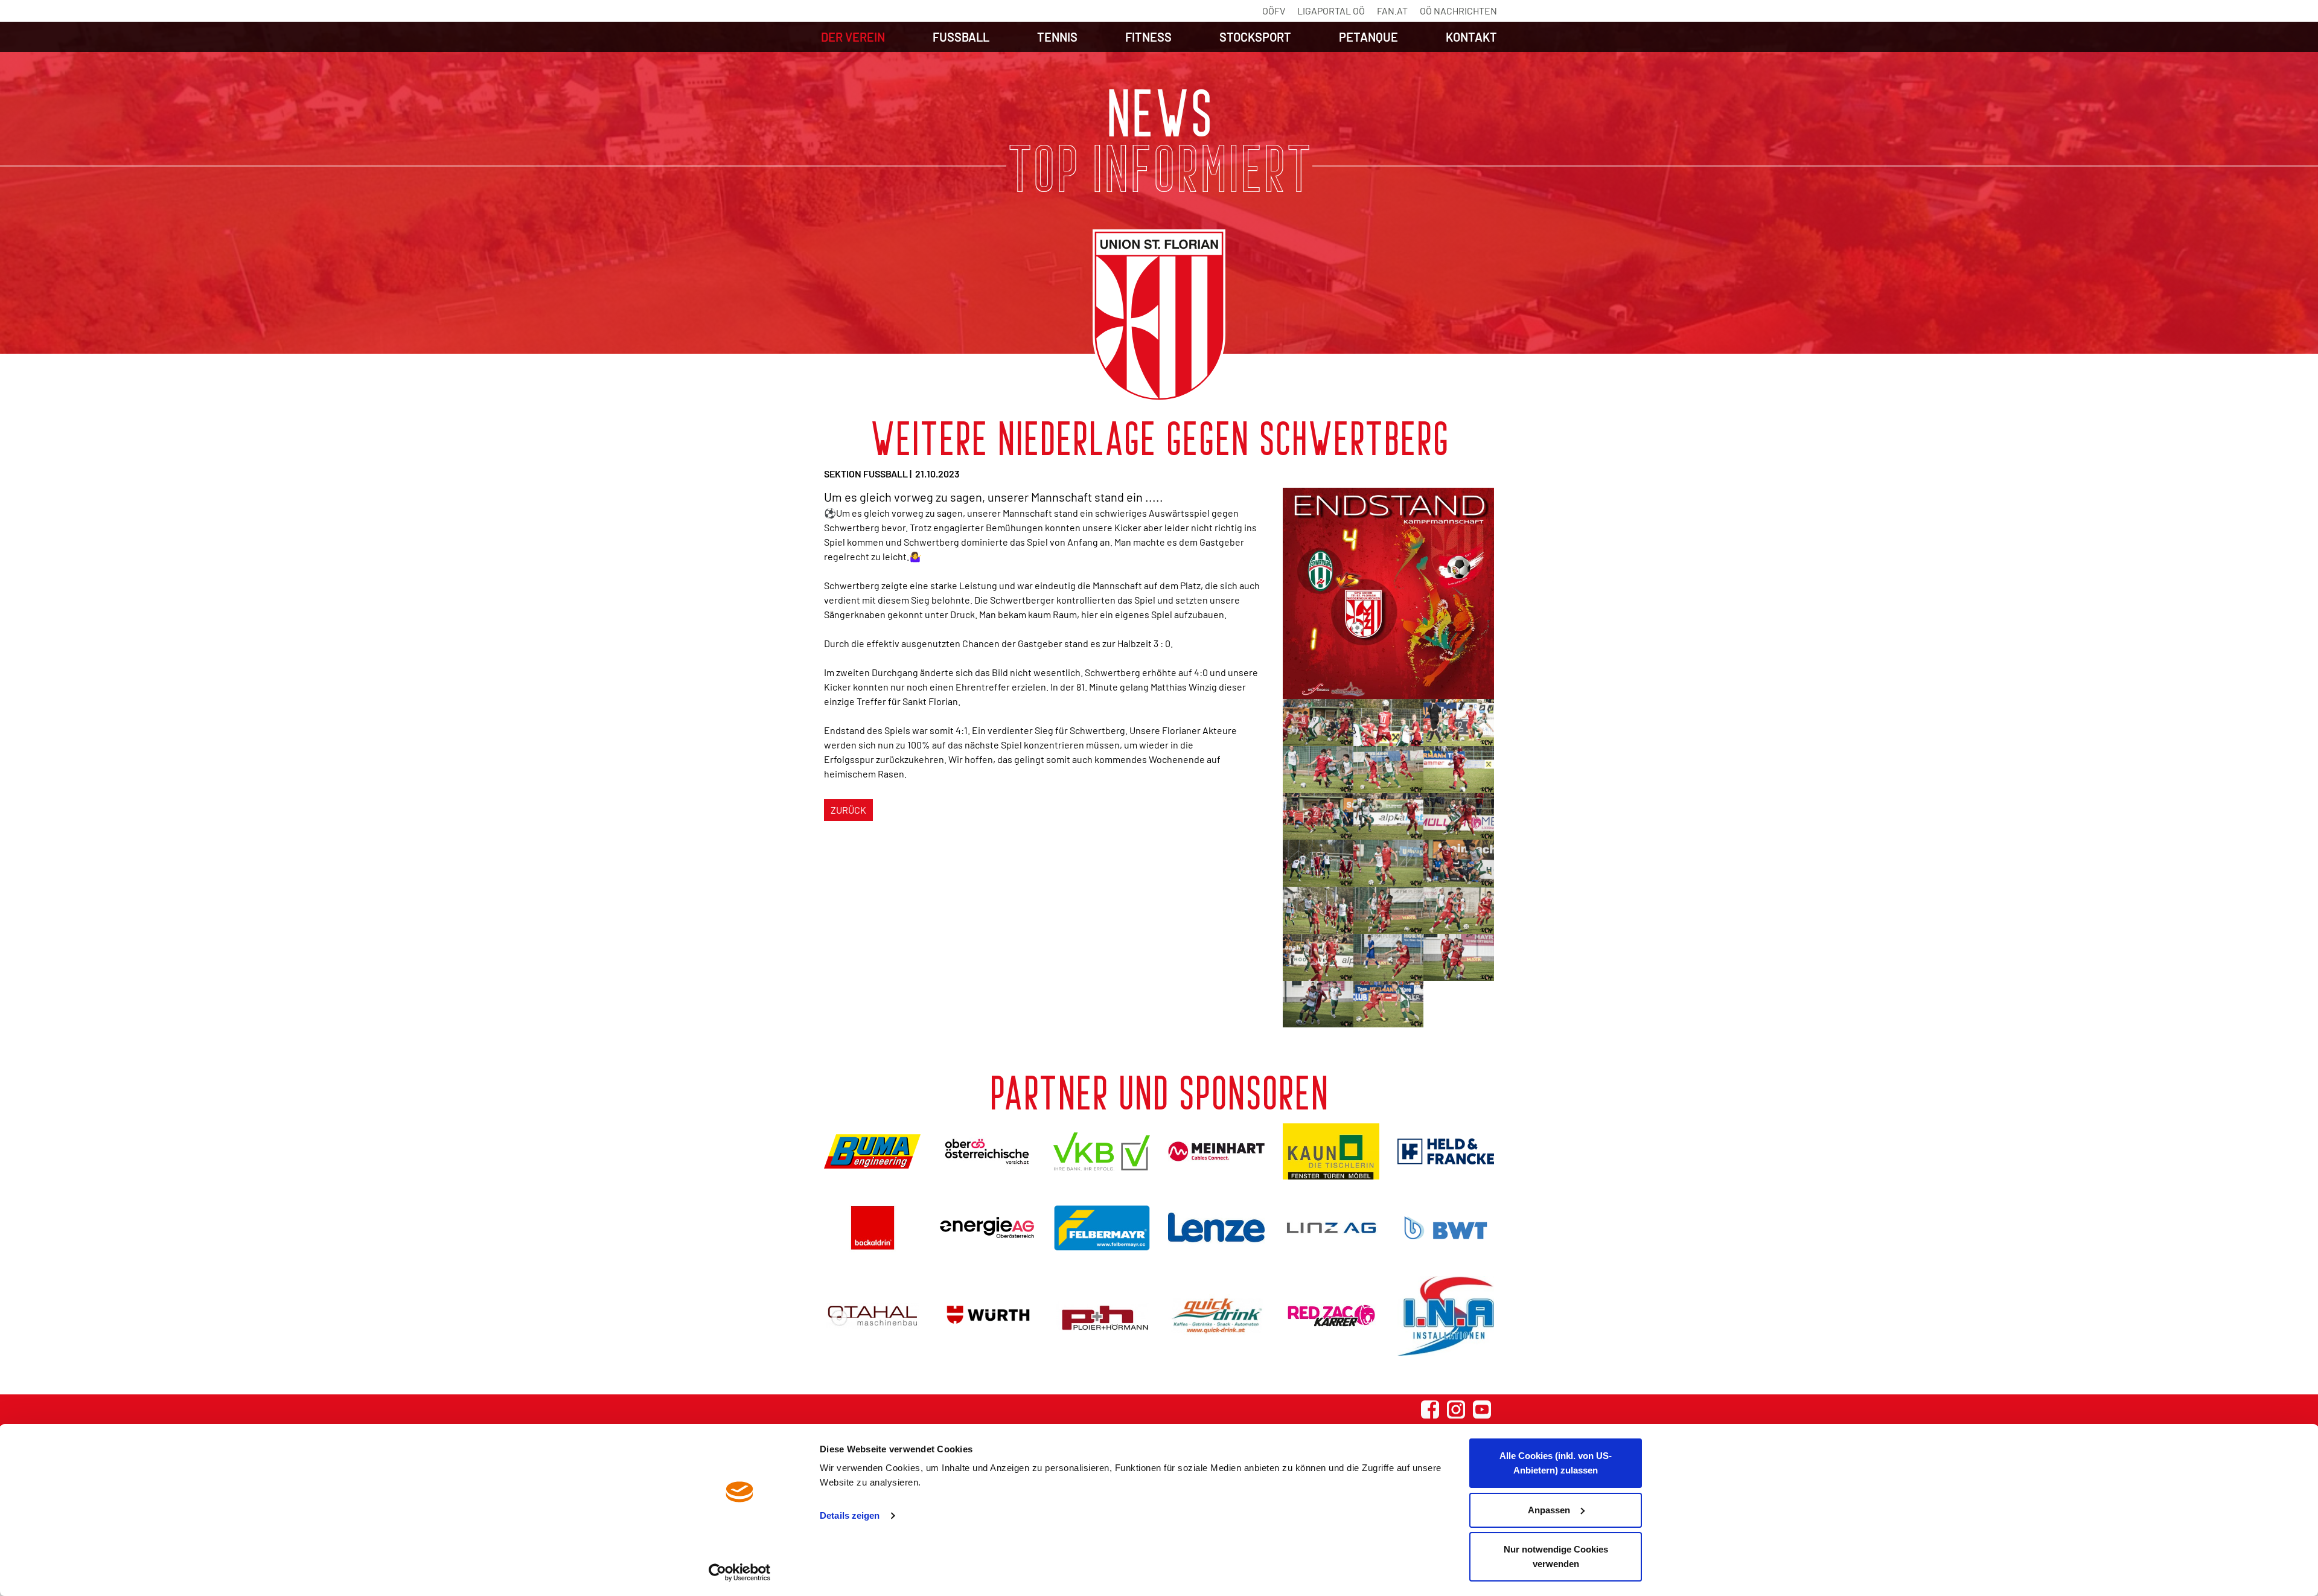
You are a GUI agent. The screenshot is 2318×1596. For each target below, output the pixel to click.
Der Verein (853, 37)
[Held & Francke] (1446, 1151)
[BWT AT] (1446, 1228)
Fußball (961, 37)
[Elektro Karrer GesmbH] (1331, 1316)
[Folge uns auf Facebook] (1430, 1409)
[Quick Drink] (1216, 1316)
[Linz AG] (1331, 1227)
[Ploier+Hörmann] (1102, 1316)
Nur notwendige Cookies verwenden (1556, 1556)
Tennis (1057, 37)
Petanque (1368, 37)
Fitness (1148, 37)
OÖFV (1274, 11)
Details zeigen (850, 1515)
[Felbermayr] (1102, 1227)
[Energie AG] (987, 1227)
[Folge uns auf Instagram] (1456, 1409)
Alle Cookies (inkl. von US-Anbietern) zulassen (1556, 1463)
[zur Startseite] (1159, 316)
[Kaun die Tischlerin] (1331, 1151)
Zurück (848, 810)
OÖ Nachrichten (1458, 11)
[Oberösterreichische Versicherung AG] (987, 1151)
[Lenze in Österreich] (1216, 1227)
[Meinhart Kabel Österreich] (1216, 1152)
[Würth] (987, 1316)
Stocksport (1255, 37)
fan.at (1392, 11)
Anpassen (1549, 1510)
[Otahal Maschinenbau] (872, 1316)
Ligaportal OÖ (1331, 11)
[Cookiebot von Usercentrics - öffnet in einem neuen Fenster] (740, 1572)
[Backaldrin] (872, 1227)
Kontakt (1471, 37)
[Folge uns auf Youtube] (1482, 1409)
